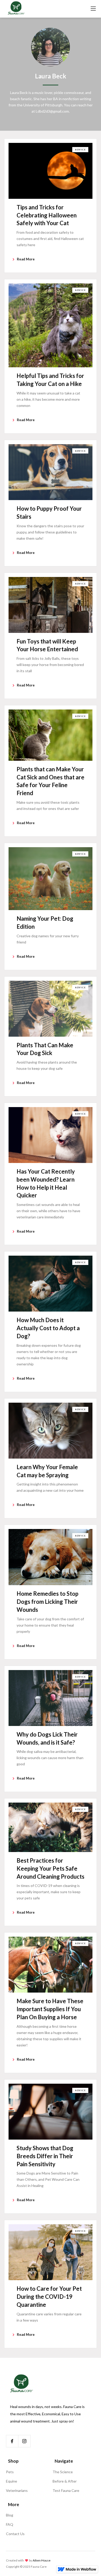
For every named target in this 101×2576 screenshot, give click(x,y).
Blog (10, 2515)
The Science (63, 2472)
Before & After (65, 2481)
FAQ (10, 2524)
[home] (16, 9)
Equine (12, 2481)
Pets (10, 2472)
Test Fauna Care (66, 2490)
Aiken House (42, 2560)
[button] (93, 9)
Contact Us (15, 2534)
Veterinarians (17, 2490)
